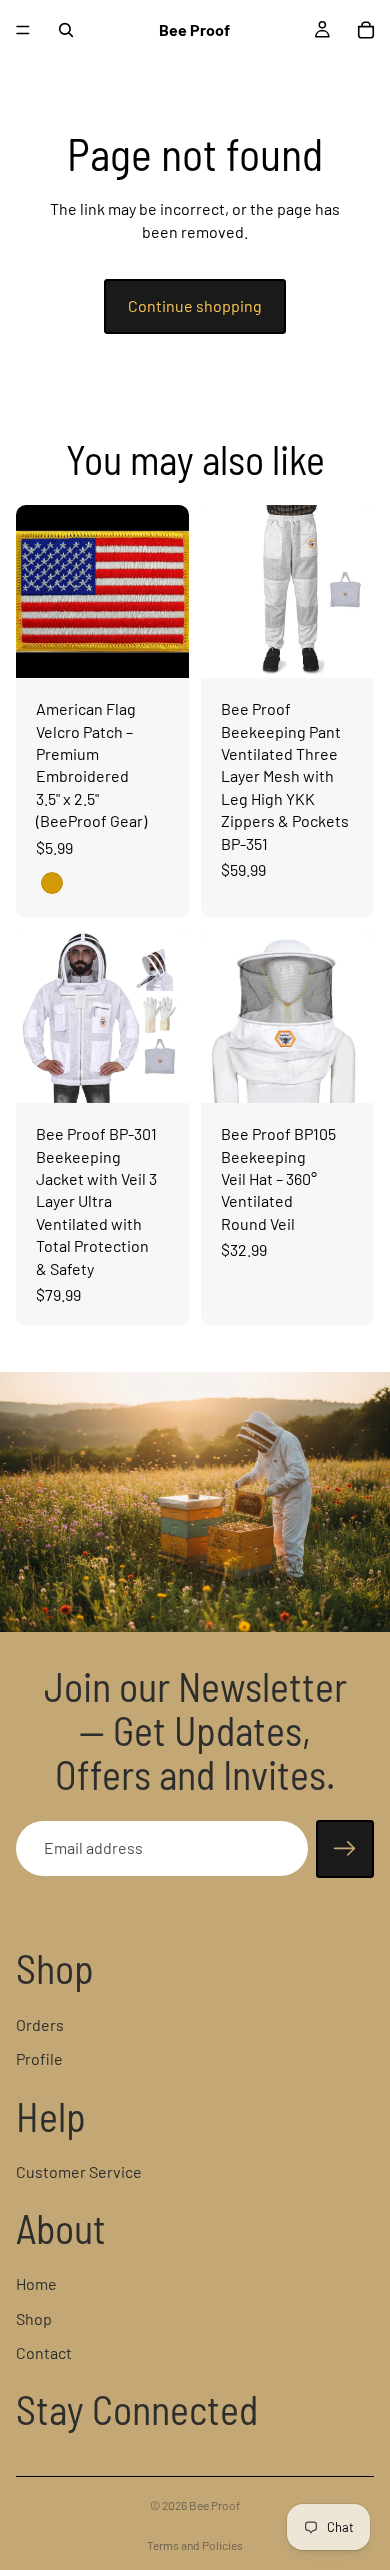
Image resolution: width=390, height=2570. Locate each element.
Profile (39, 2058)
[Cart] (366, 30)
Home (36, 2283)
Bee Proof (214, 2505)
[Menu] (23, 30)
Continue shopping (195, 305)
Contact (44, 2352)
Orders (40, 2023)
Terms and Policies (195, 2545)
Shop (34, 2317)
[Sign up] (345, 1849)
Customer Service (79, 2170)
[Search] (66, 30)
